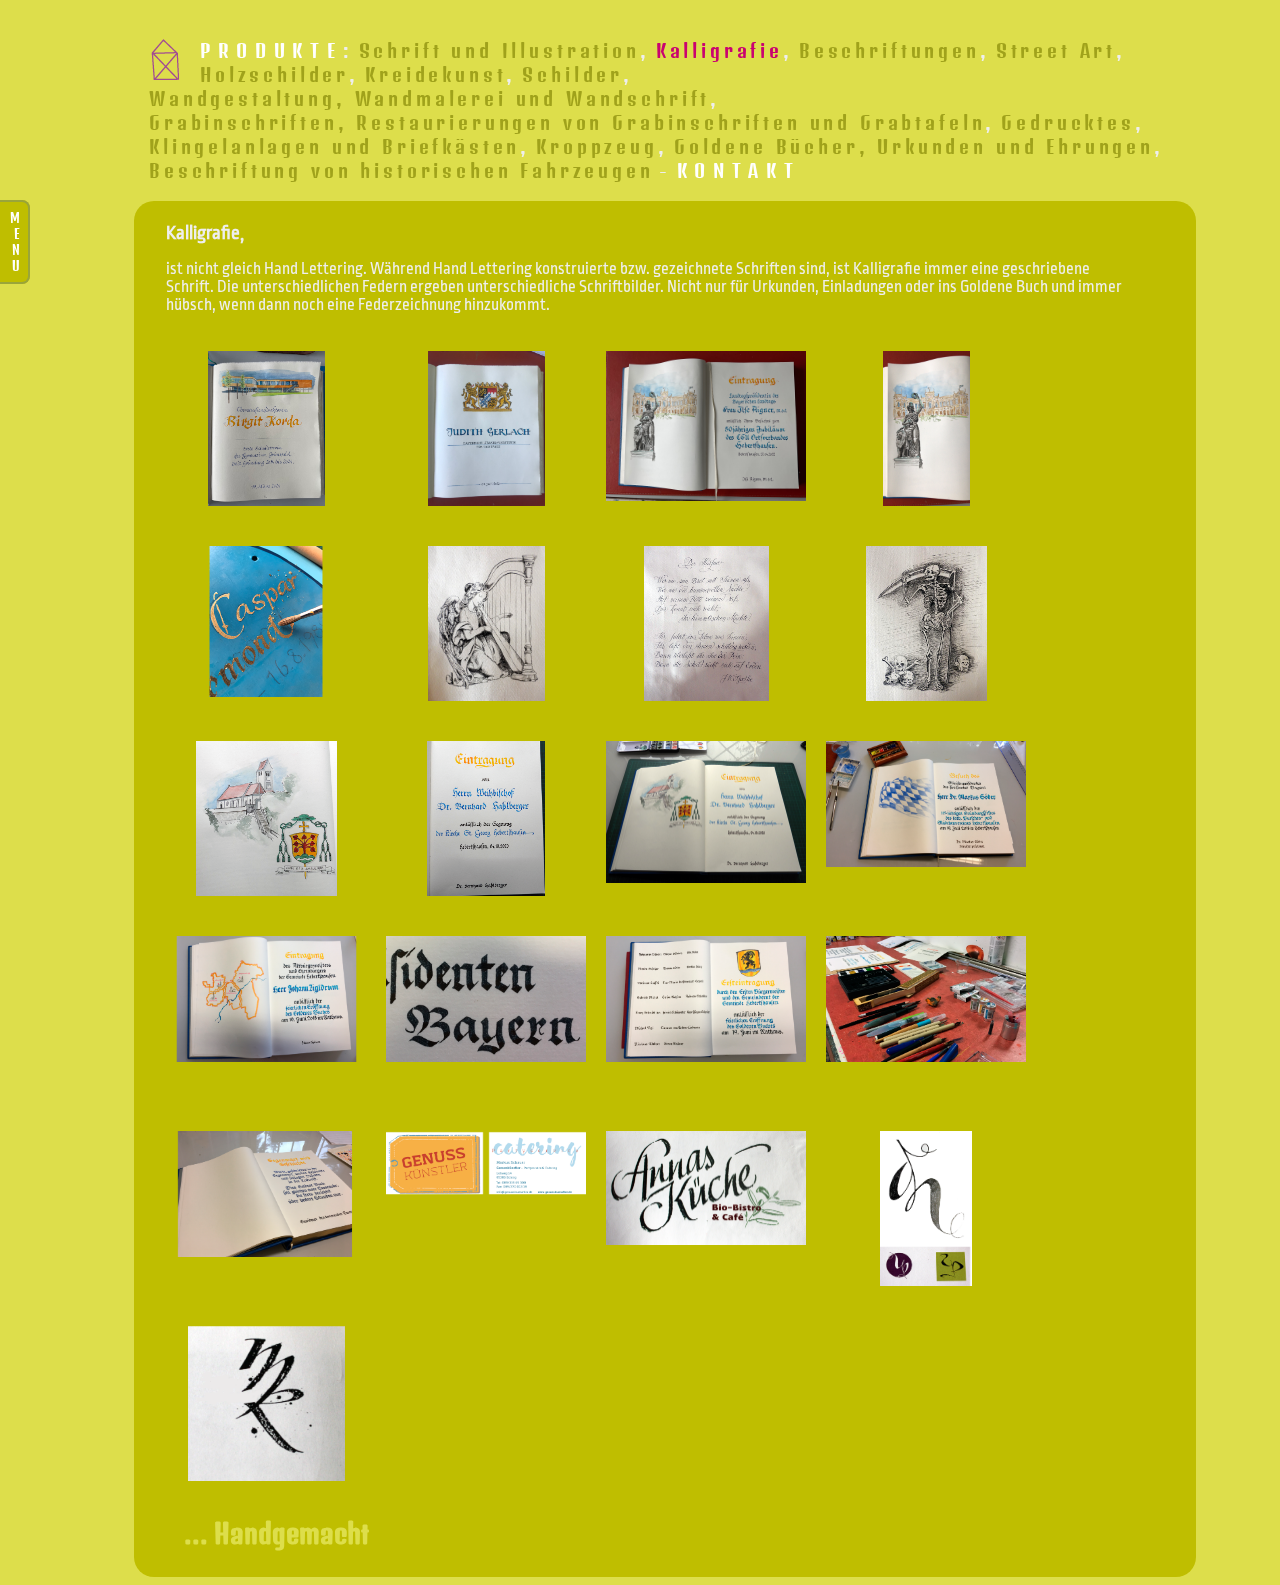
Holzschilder (274, 74)
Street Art (1056, 50)
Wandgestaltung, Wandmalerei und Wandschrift (429, 98)
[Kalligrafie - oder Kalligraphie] (266, 1194)
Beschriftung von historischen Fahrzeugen (401, 170)
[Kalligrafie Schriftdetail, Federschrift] (486, 999)
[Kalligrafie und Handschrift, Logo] (706, 1188)
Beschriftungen (889, 50)
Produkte (271, 50)
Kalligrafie (719, 50)
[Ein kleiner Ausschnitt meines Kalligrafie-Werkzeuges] (926, 999)
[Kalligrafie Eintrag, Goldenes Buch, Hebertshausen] (706, 999)
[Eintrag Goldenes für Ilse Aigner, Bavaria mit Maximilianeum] (706, 426)
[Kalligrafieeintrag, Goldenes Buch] (926, 804)
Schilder (572, 74)
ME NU (15, 242)
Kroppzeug (597, 146)
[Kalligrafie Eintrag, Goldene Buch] (266, 999)
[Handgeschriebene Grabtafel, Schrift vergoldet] (266, 621)
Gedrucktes (1067, 122)
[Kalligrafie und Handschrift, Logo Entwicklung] (926, 1208)
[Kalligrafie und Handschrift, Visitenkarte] (486, 1163)
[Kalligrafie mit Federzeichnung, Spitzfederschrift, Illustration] (706, 623)
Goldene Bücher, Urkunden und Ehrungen (914, 146)
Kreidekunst (435, 74)
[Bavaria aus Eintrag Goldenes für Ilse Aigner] (926, 428)
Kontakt (739, 170)
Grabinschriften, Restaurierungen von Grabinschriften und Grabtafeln (567, 122)
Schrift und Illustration (499, 50)
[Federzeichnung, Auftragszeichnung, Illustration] (926, 623)
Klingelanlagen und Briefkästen (334, 146)
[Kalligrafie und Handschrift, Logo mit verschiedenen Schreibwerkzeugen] (266, 1403)
